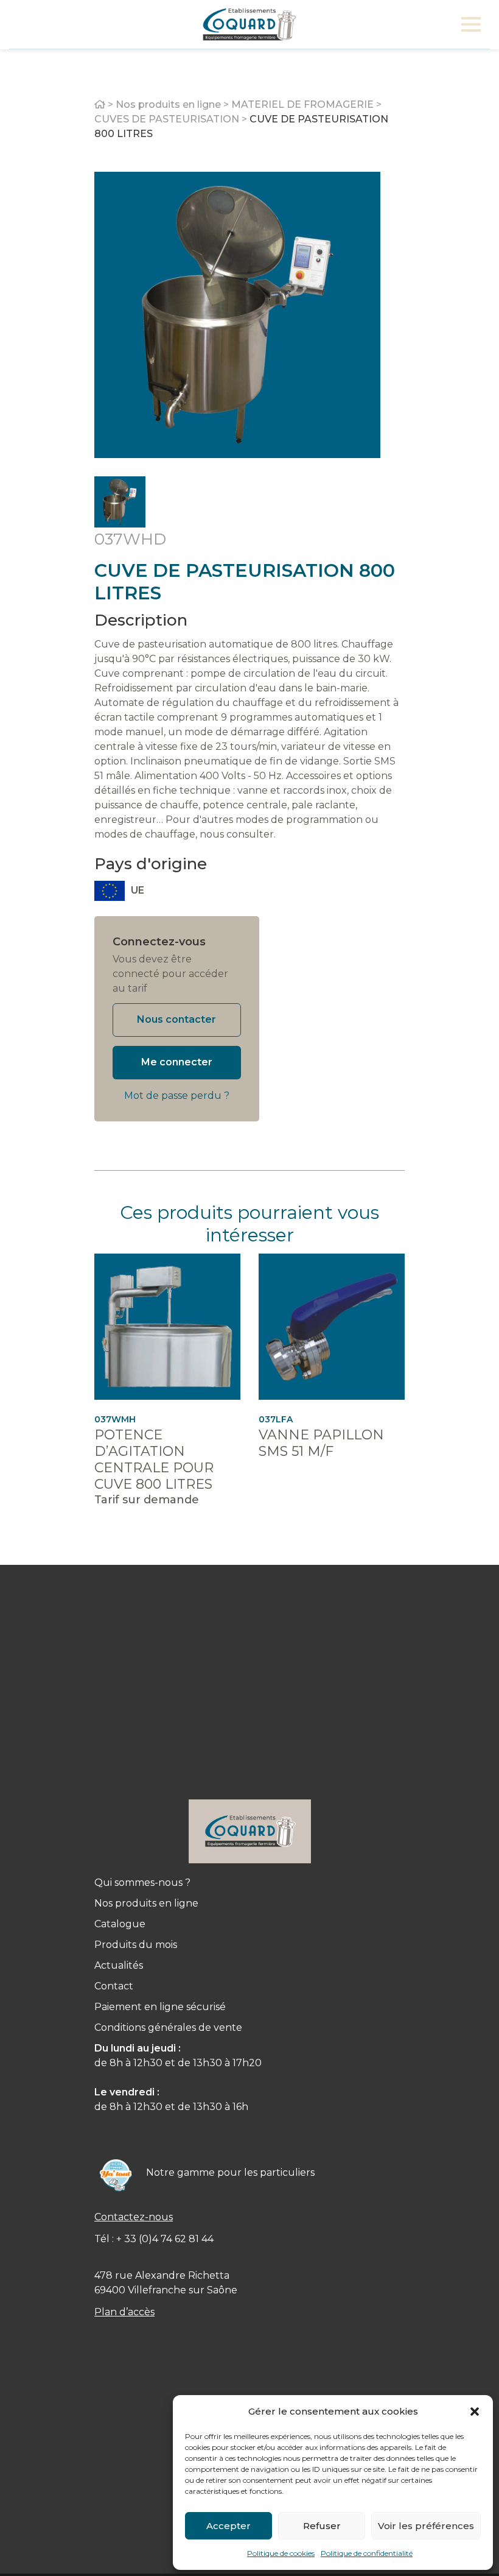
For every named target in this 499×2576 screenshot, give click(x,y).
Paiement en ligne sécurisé (160, 2007)
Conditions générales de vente (168, 2027)
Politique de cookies (281, 2553)
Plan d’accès (124, 2312)
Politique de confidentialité (367, 2553)
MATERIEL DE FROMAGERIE (302, 104)
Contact (114, 1986)
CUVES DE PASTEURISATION (167, 119)
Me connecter (177, 1062)
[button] (475, 2412)
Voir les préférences (426, 2526)
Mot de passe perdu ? (177, 1096)
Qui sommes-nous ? (142, 1883)
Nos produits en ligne (168, 104)
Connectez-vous (159, 942)
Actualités (119, 1965)
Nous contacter (176, 1019)
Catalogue (120, 1924)
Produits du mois (136, 1945)
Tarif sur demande (147, 1500)
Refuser (322, 2526)
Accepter (229, 2526)
